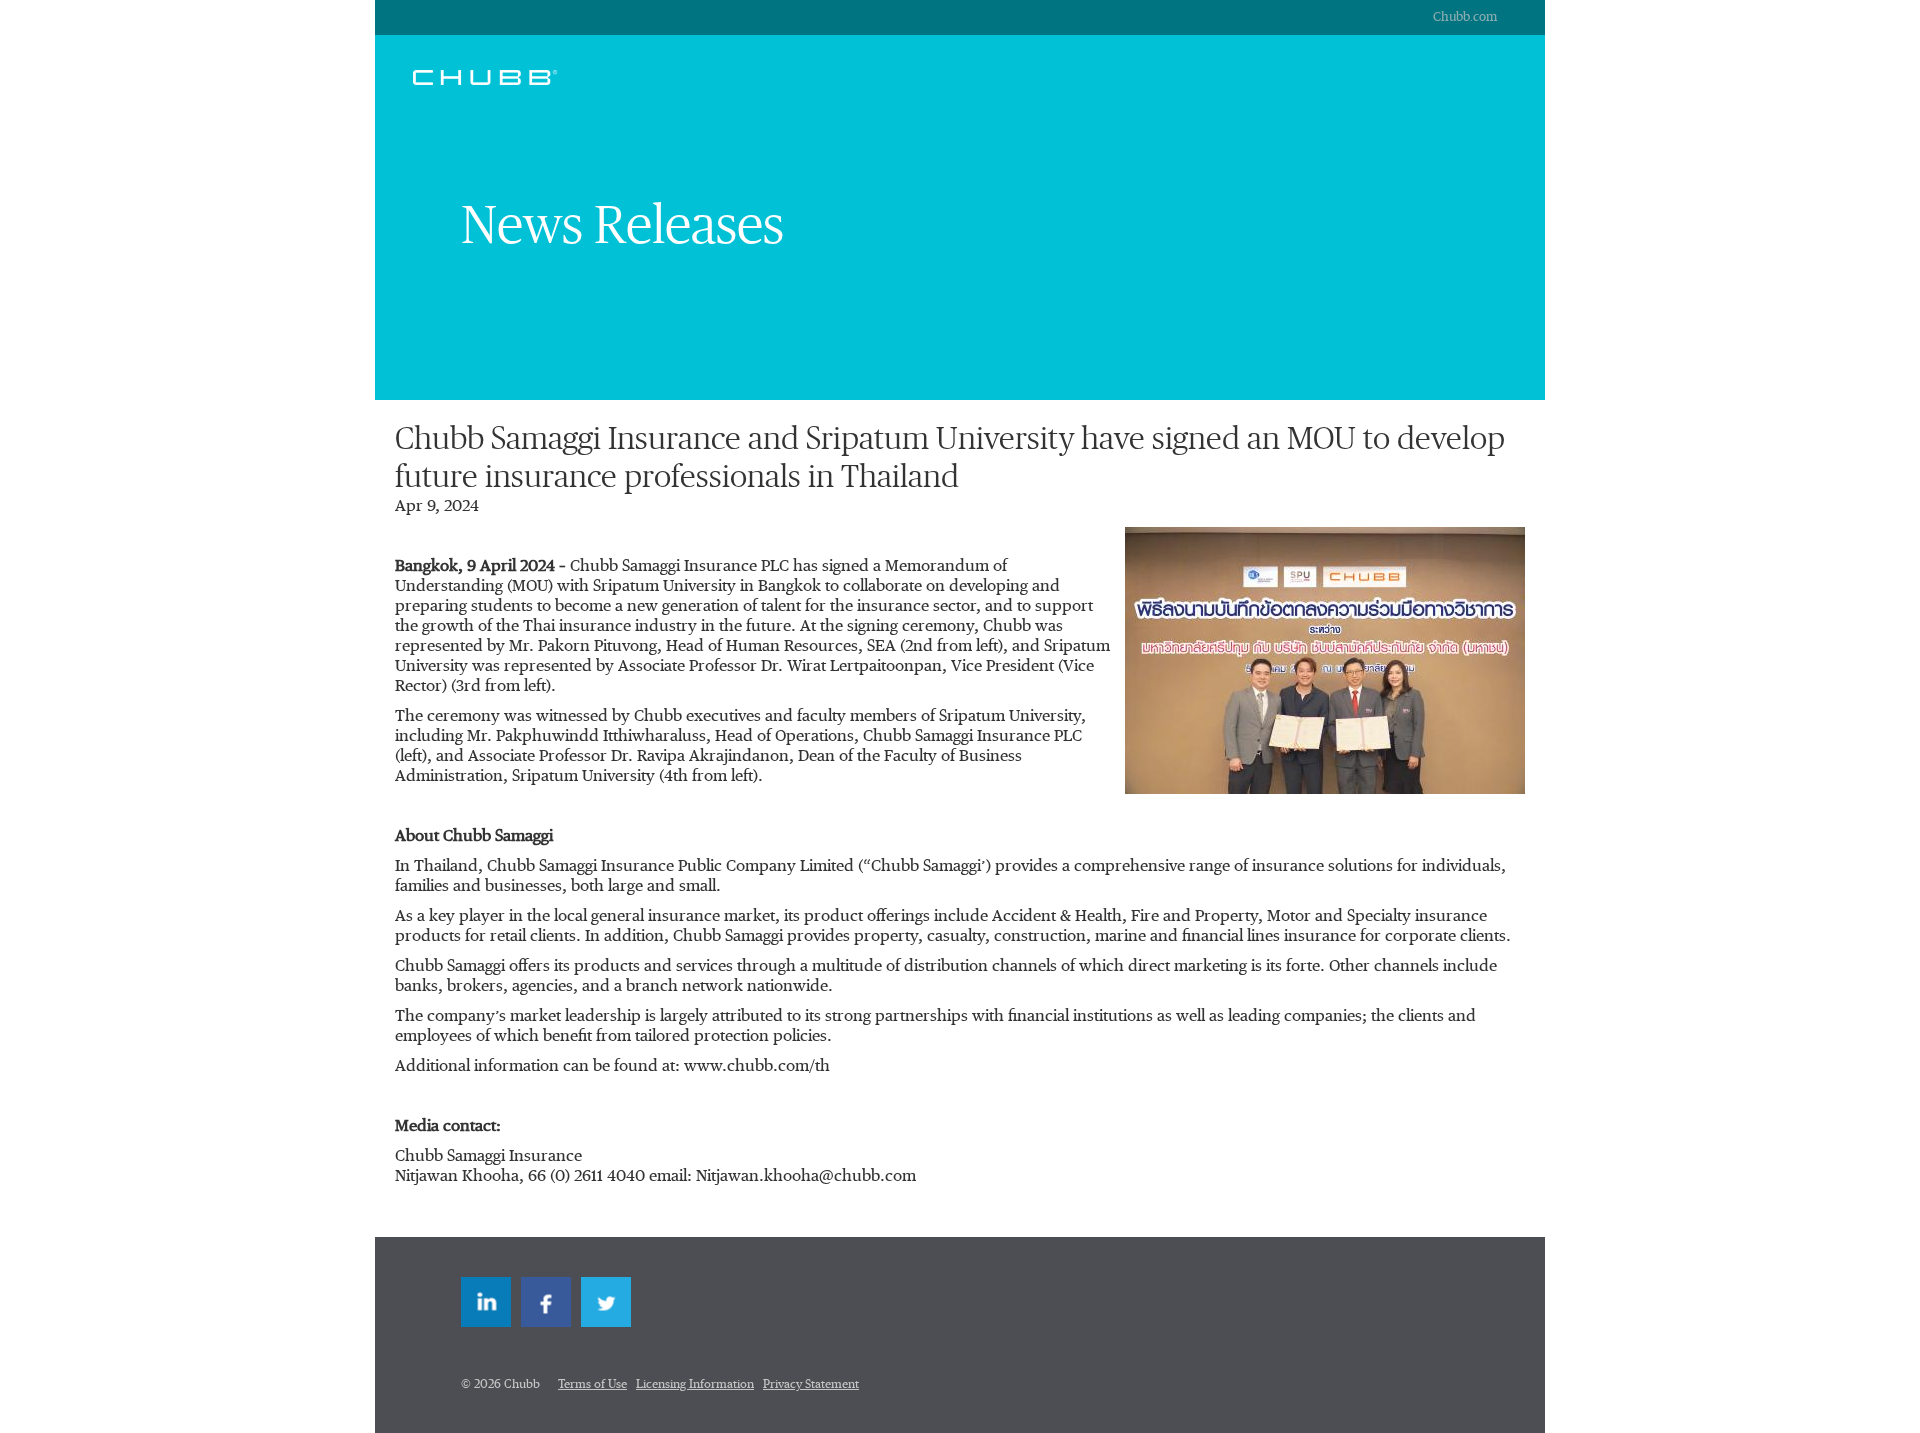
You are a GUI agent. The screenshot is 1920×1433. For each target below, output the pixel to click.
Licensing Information (695, 1385)
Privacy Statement (811, 1385)
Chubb (485, 77)
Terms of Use (592, 1385)
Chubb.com (1465, 17)
